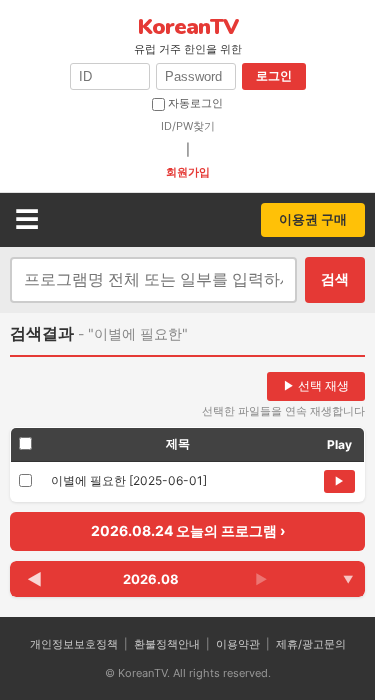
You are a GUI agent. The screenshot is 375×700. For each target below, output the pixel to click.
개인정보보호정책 (74, 644)
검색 (335, 279)
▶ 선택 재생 (316, 386)
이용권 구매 (313, 219)
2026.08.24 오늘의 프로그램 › (188, 530)
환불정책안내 (167, 644)
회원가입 (188, 172)
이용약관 (238, 644)
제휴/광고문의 (311, 644)
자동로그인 (194, 103)
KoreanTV (188, 34)
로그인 (274, 76)
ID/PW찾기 (188, 126)
